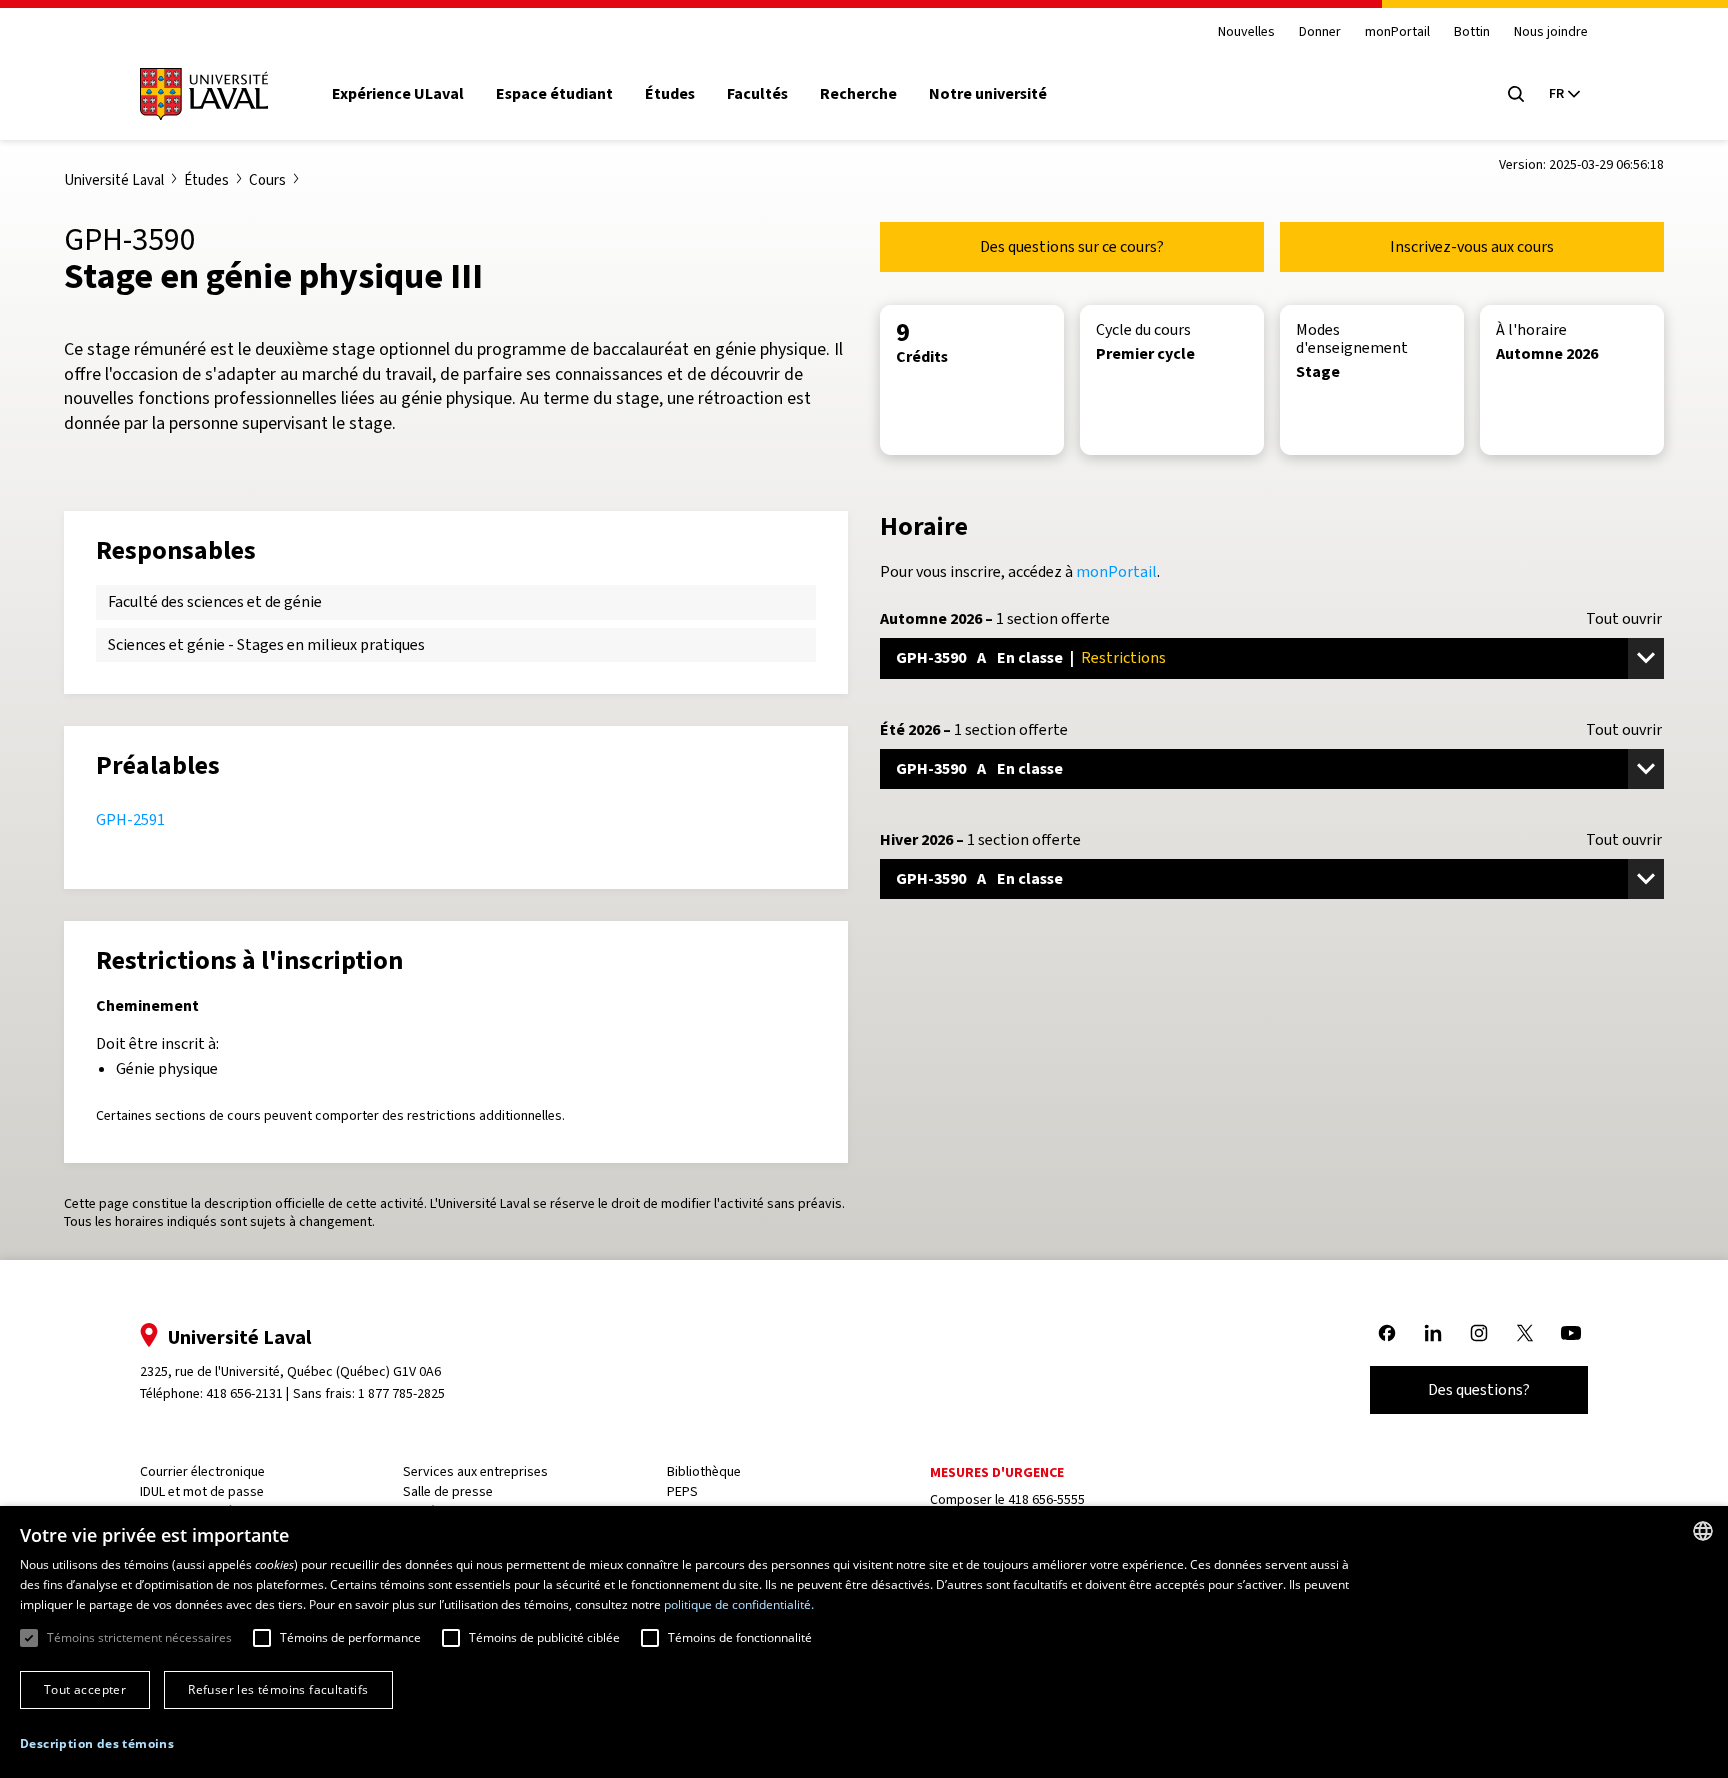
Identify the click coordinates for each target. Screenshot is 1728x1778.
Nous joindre (1551, 32)
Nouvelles (1246, 32)
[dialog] (864, 1642)
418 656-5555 (1046, 1499)
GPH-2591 (130, 819)
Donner (1320, 32)
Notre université (988, 94)
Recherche (858, 94)
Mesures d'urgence (997, 1472)
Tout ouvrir (1624, 619)
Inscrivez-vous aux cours (1472, 246)
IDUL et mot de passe (202, 1491)
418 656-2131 (244, 1393)
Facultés (757, 94)
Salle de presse (448, 1491)
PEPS (682, 1491)
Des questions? (1479, 1389)
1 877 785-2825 (401, 1393)
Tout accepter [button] (85, 1689)
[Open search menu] (1516, 94)
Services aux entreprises (475, 1471)
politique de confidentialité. (739, 1604)
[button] (97, 1744)
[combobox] (1703, 1531)
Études (670, 94)
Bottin (1472, 32)
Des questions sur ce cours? (1072, 246)
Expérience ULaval (398, 94)
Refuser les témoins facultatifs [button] (278, 1689)
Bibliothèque (704, 1471)
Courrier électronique (202, 1471)
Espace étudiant (554, 94)
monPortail (1397, 32)
